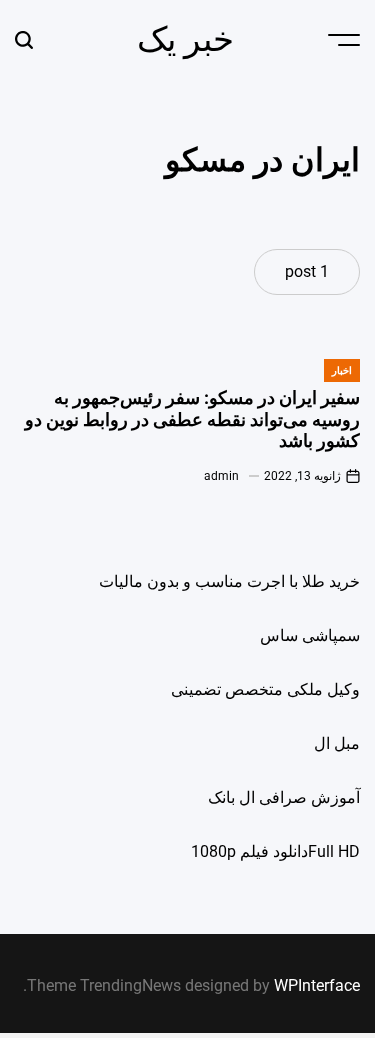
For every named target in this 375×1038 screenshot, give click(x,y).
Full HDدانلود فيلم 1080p (275, 851)
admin (221, 476)
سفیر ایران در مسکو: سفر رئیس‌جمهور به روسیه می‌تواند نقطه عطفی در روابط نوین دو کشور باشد (192, 419)
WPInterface (317, 985)
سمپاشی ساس (310, 635)
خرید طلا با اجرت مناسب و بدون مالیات (229, 581)
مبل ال (337, 743)
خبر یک (185, 39)
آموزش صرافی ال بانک (284, 797)
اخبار (342, 370)
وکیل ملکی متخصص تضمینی (265, 689)
